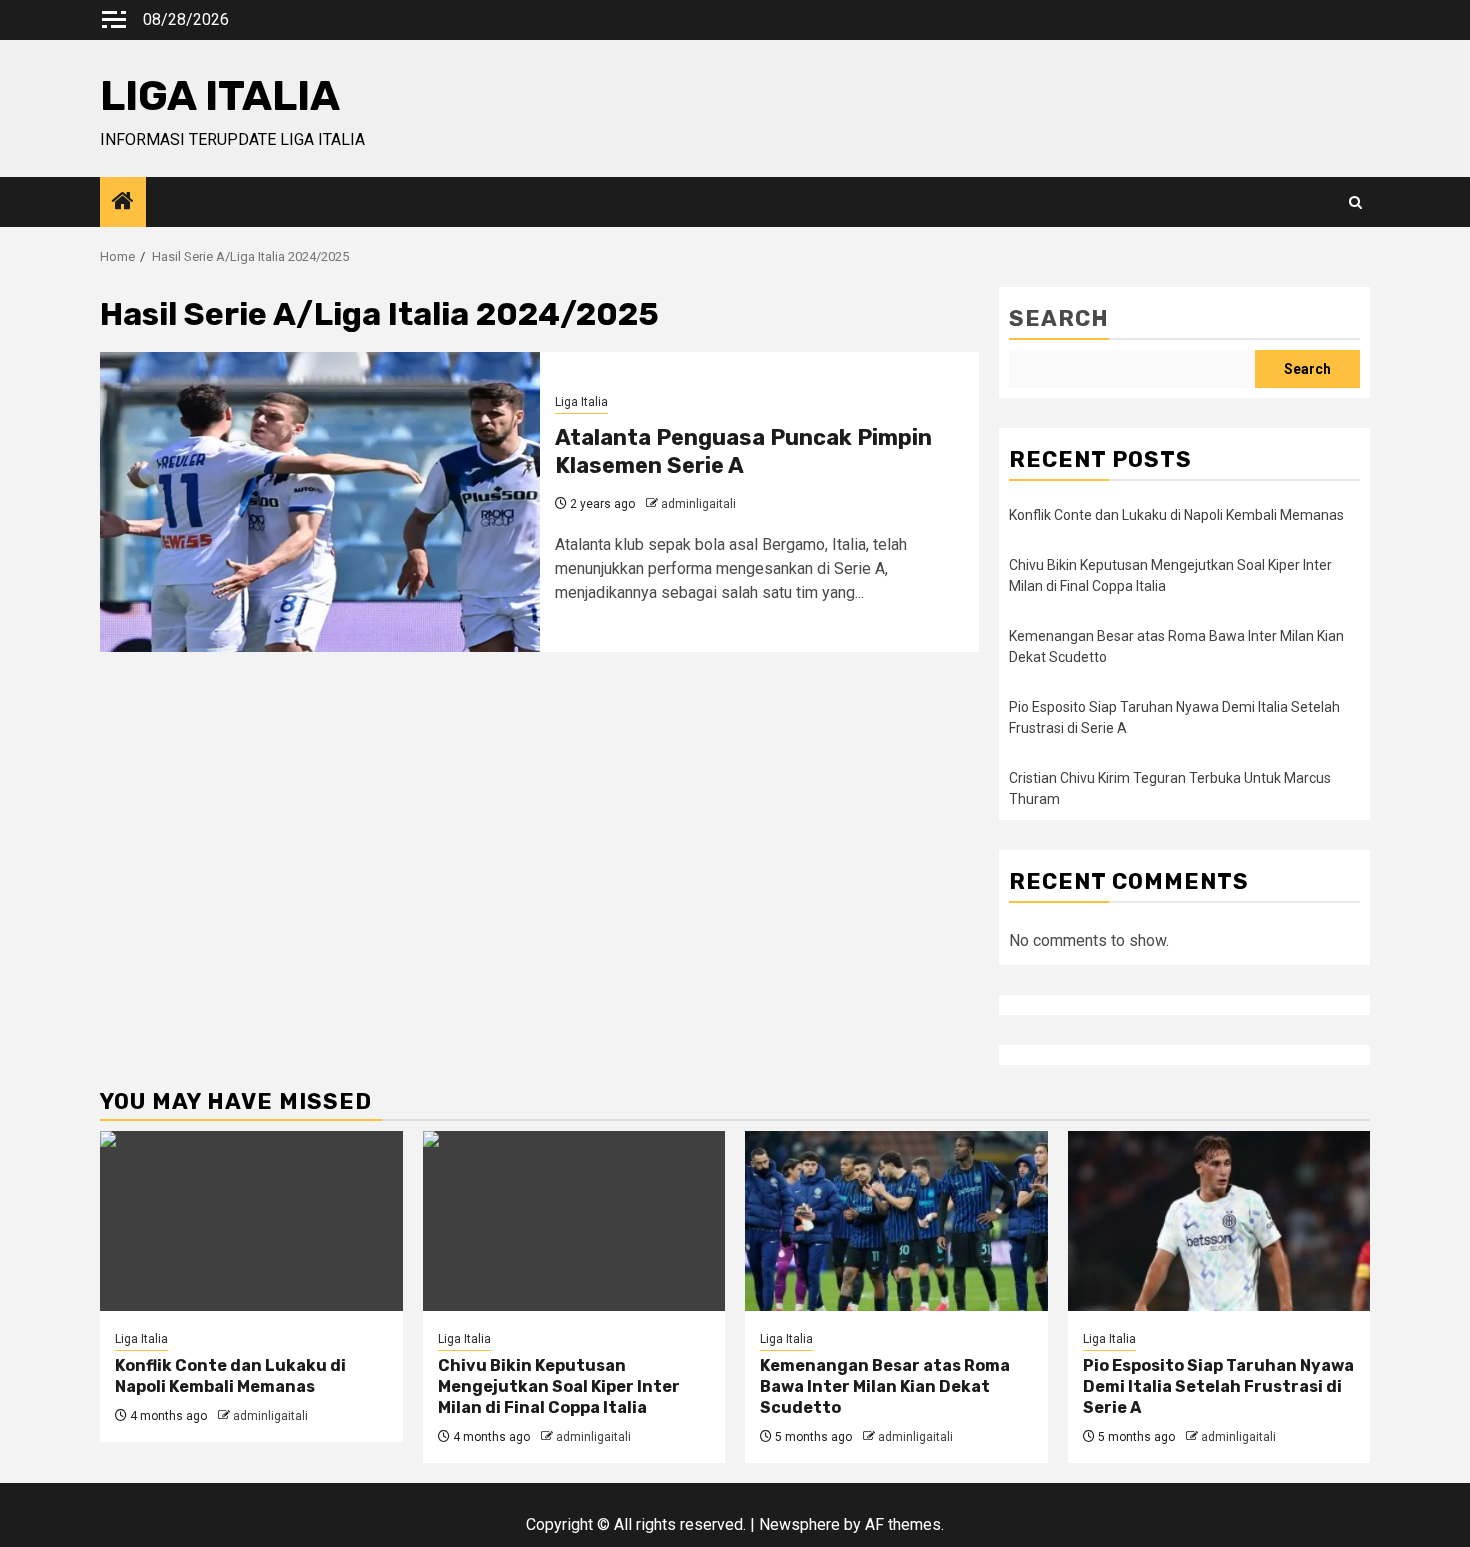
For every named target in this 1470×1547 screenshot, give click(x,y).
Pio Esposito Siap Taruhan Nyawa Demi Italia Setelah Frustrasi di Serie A (1218, 1386)
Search (1059, 318)
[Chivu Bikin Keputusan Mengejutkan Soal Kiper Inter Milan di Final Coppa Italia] (574, 1221)
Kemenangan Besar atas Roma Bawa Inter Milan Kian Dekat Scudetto (885, 1386)
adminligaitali (698, 504)
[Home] (123, 203)
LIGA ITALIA (220, 96)
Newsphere (799, 1524)
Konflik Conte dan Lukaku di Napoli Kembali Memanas (1176, 515)
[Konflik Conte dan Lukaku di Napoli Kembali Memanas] (251, 1221)
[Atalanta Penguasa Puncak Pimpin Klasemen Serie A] (320, 502)
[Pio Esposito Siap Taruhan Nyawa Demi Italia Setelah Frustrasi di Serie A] (1219, 1221)
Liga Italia (581, 402)
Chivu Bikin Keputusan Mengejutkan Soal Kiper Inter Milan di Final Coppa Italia (559, 1386)
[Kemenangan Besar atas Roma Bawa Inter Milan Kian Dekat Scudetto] (896, 1221)
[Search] (1355, 202)
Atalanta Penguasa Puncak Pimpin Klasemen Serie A (743, 452)
